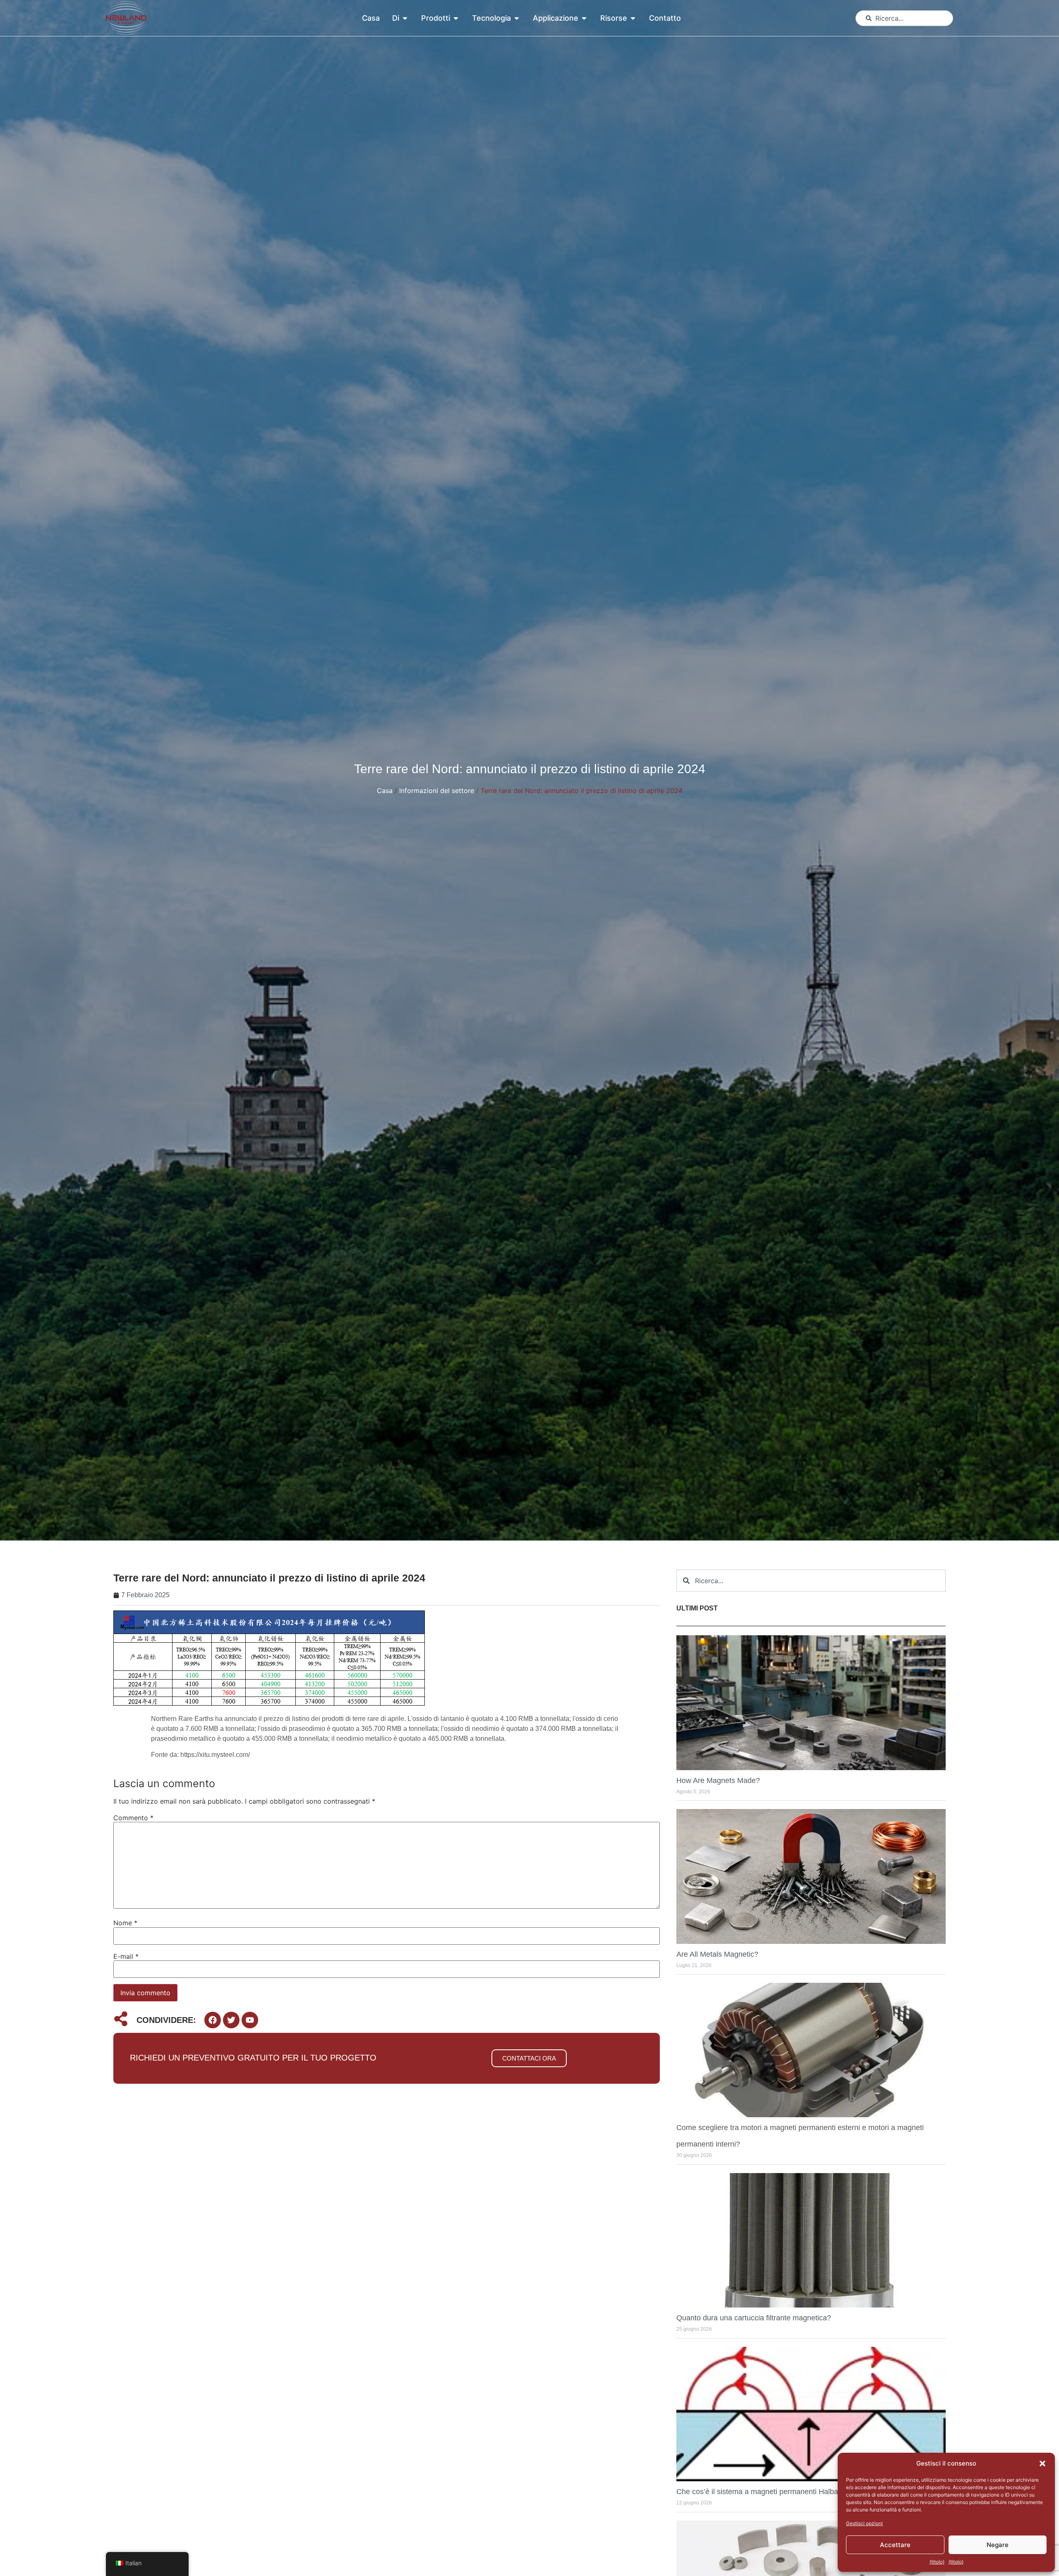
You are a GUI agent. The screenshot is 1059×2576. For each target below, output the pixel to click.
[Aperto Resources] (633, 18)
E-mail (126, 1956)
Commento (133, 1818)
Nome (125, 1923)
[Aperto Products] (456, 18)
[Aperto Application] (584, 18)
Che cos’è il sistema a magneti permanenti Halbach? (763, 2492)
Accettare (895, 2545)
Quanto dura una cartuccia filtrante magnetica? (754, 2318)
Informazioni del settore (437, 791)
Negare (998, 2545)
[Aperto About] (405, 18)
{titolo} (937, 2562)
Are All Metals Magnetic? (717, 1954)
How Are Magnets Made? (718, 1780)
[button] (1042, 2463)
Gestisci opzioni (864, 2523)
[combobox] (904, 18)
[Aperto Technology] (517, 18)
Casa (385, 791)
